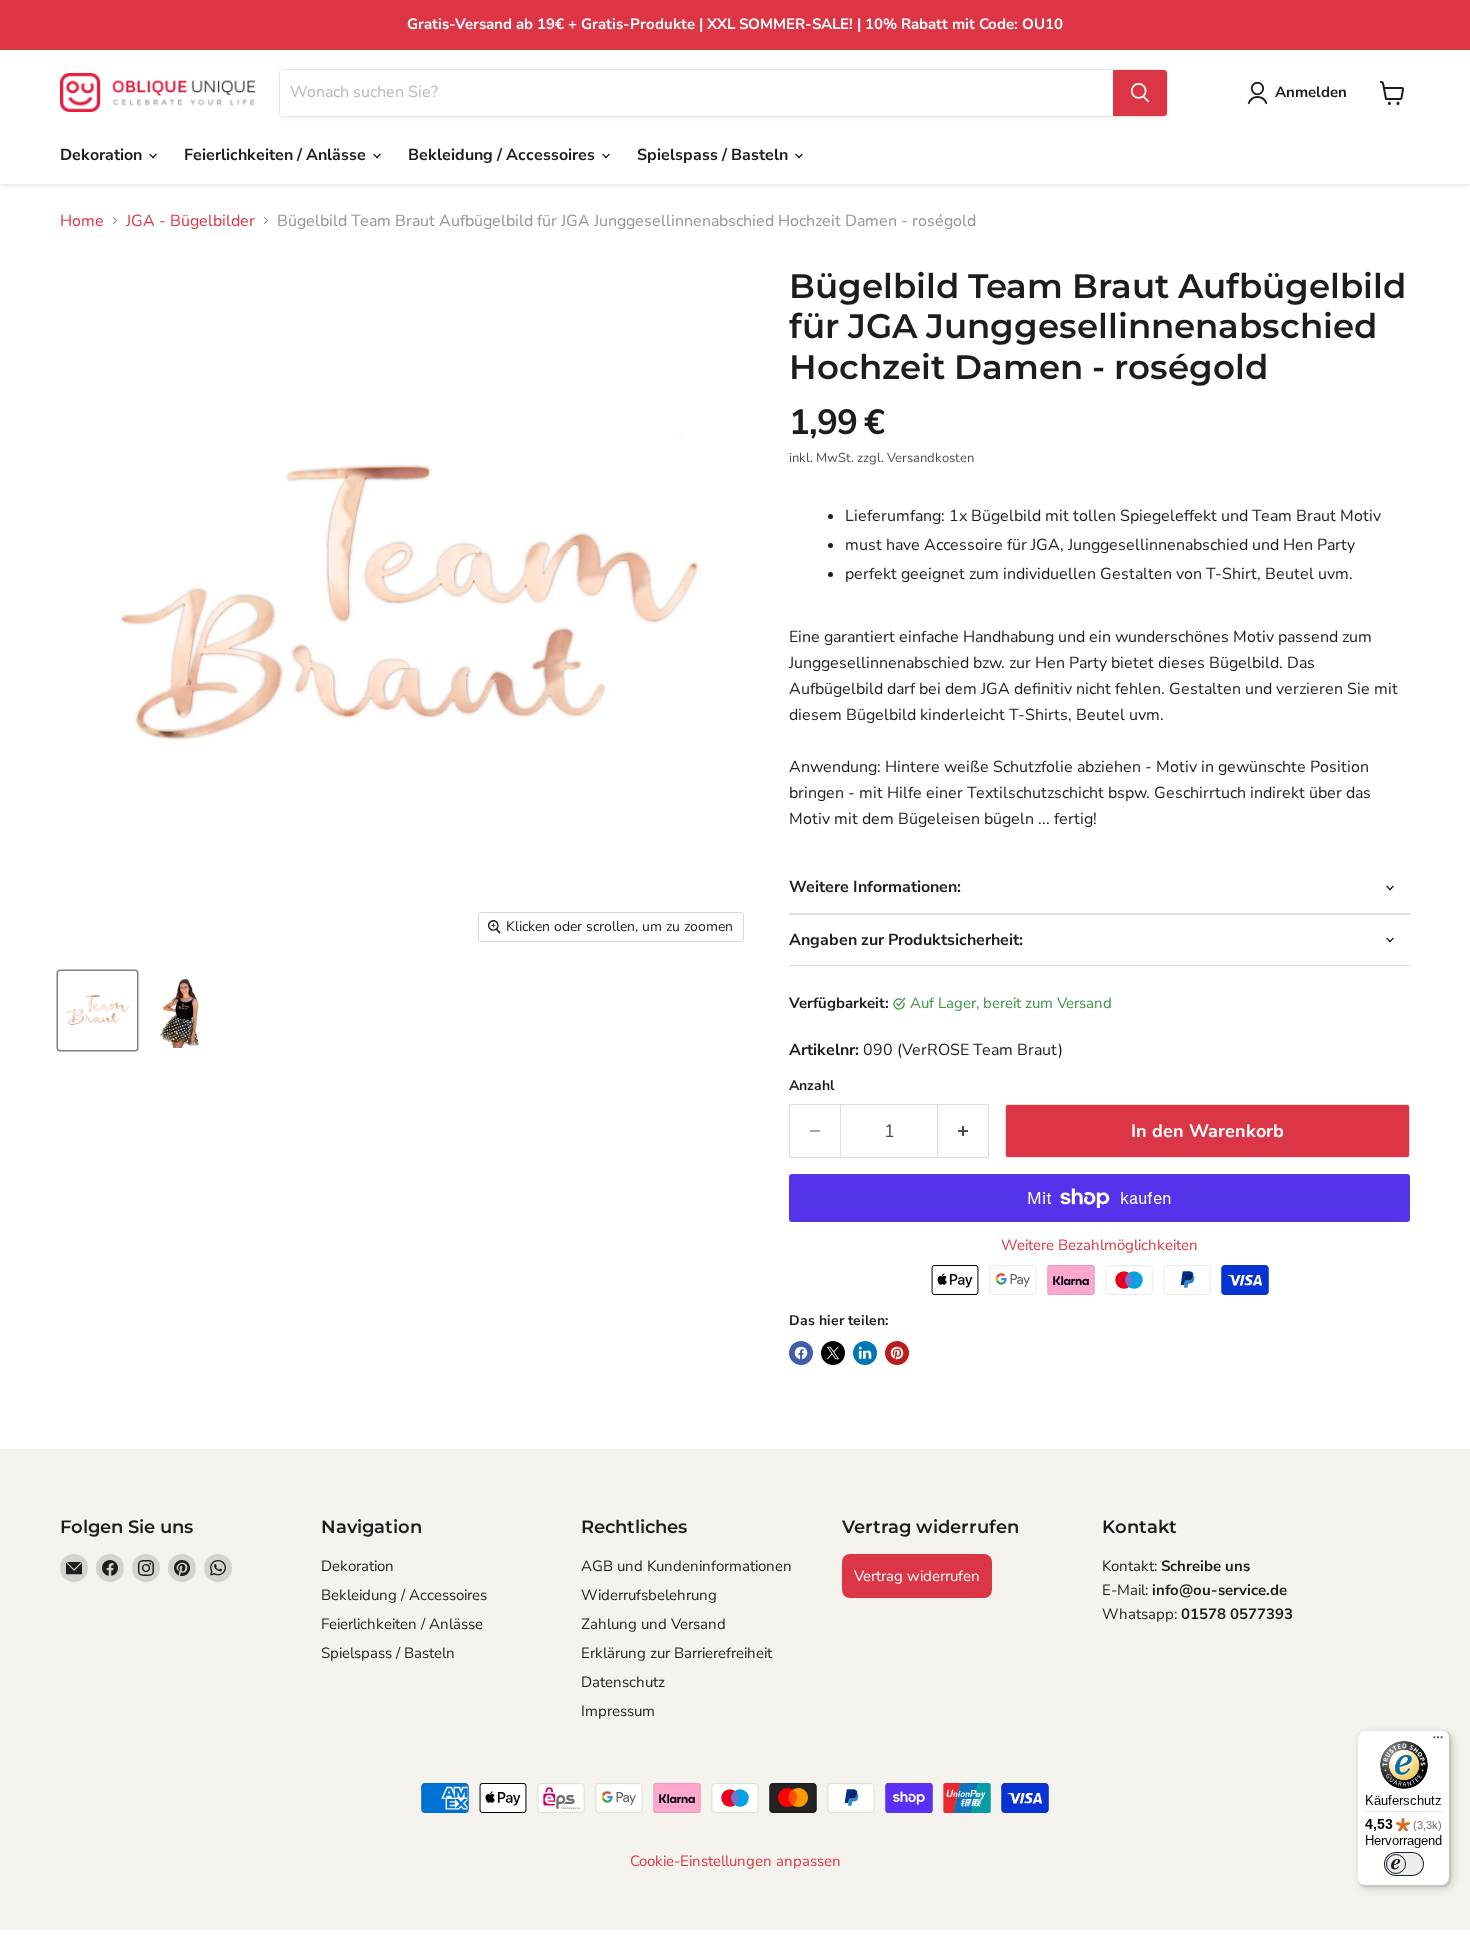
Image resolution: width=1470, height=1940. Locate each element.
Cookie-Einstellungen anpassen (735, 1861)
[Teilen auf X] (833, 1353)
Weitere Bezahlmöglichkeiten (1099, 1245)
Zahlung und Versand (653, 1624)
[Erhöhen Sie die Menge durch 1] (963, 1131)
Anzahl (811, 1086)
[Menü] (1438, 1742)
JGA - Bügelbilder (190, 221)
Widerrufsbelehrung (649, 1595)
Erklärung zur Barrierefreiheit (676, 1653)
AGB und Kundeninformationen (686, 1566)
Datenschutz (623, 1682)
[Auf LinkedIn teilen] (865, 1353)
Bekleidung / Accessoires (503, 155)
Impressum (618, 1711)
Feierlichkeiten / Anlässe (277, 155)
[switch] (1404, 1864)
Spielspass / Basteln (714, 155)
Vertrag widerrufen (917, 1576)
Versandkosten (930, 458)
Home (82, 221)
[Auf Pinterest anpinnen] (897, 1353)
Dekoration (103, 155)
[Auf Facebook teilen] (801, 1353)
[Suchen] (1140, 93)
